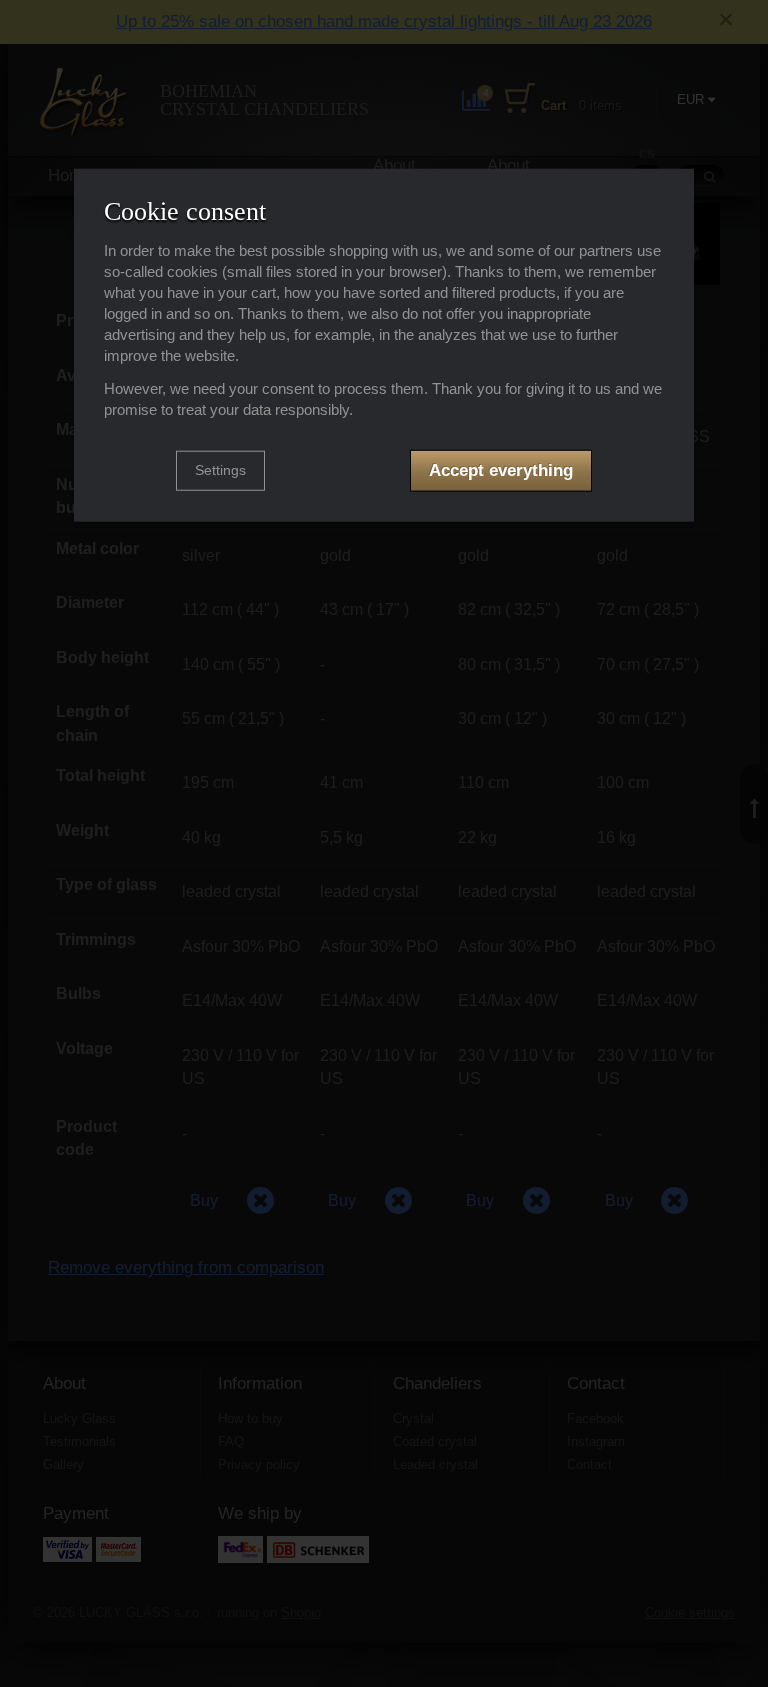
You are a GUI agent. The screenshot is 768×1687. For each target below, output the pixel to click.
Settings (220, 470)
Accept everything (501, 470)
